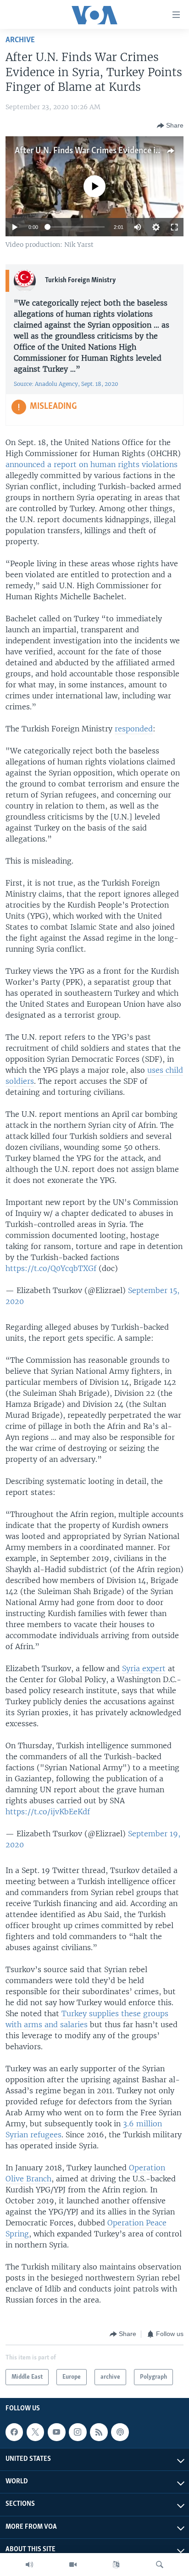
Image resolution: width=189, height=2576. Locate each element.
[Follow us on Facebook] (14, 2432)
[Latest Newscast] (29, 2565)
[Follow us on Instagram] (78, 2432)
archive (20, 40)
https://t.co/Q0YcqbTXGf (51, 1268)
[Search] (160, 2565)
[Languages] (116, 2565)
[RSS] (99, 2432)
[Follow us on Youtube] (56, 2432)
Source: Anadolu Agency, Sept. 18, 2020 (66, 384)
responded (134, 729)
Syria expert (144, 1668)
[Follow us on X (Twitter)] (35, 2432)
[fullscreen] (174, 227)
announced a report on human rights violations (92, 464)
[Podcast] (120, 2432)
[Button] (170, 126)
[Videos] (73, 2565)
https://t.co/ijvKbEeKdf (48, 1812)
